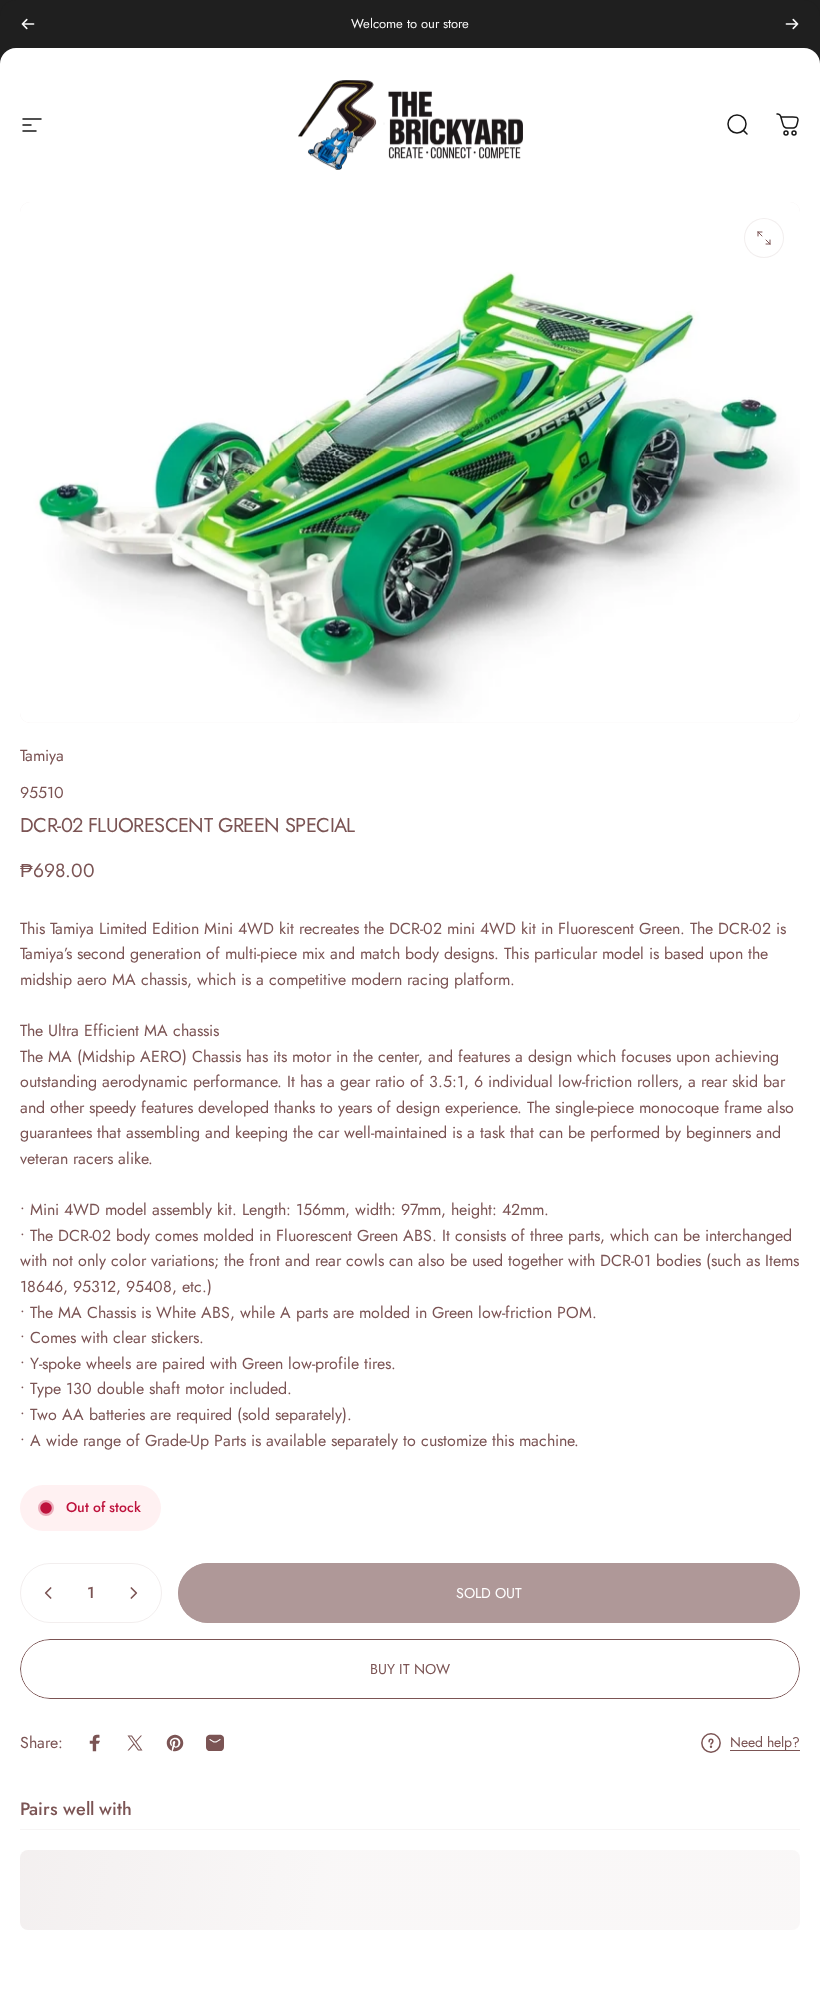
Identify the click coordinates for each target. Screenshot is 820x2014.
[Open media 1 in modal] (764, 238)
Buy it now (410, 1669)
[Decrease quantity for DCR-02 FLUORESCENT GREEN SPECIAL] (44, 1593)
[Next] (792, 24)
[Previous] (28, 24)
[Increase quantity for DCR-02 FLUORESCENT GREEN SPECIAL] (138, 1593)
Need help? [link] (765, 1743)
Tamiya (42, 755)
